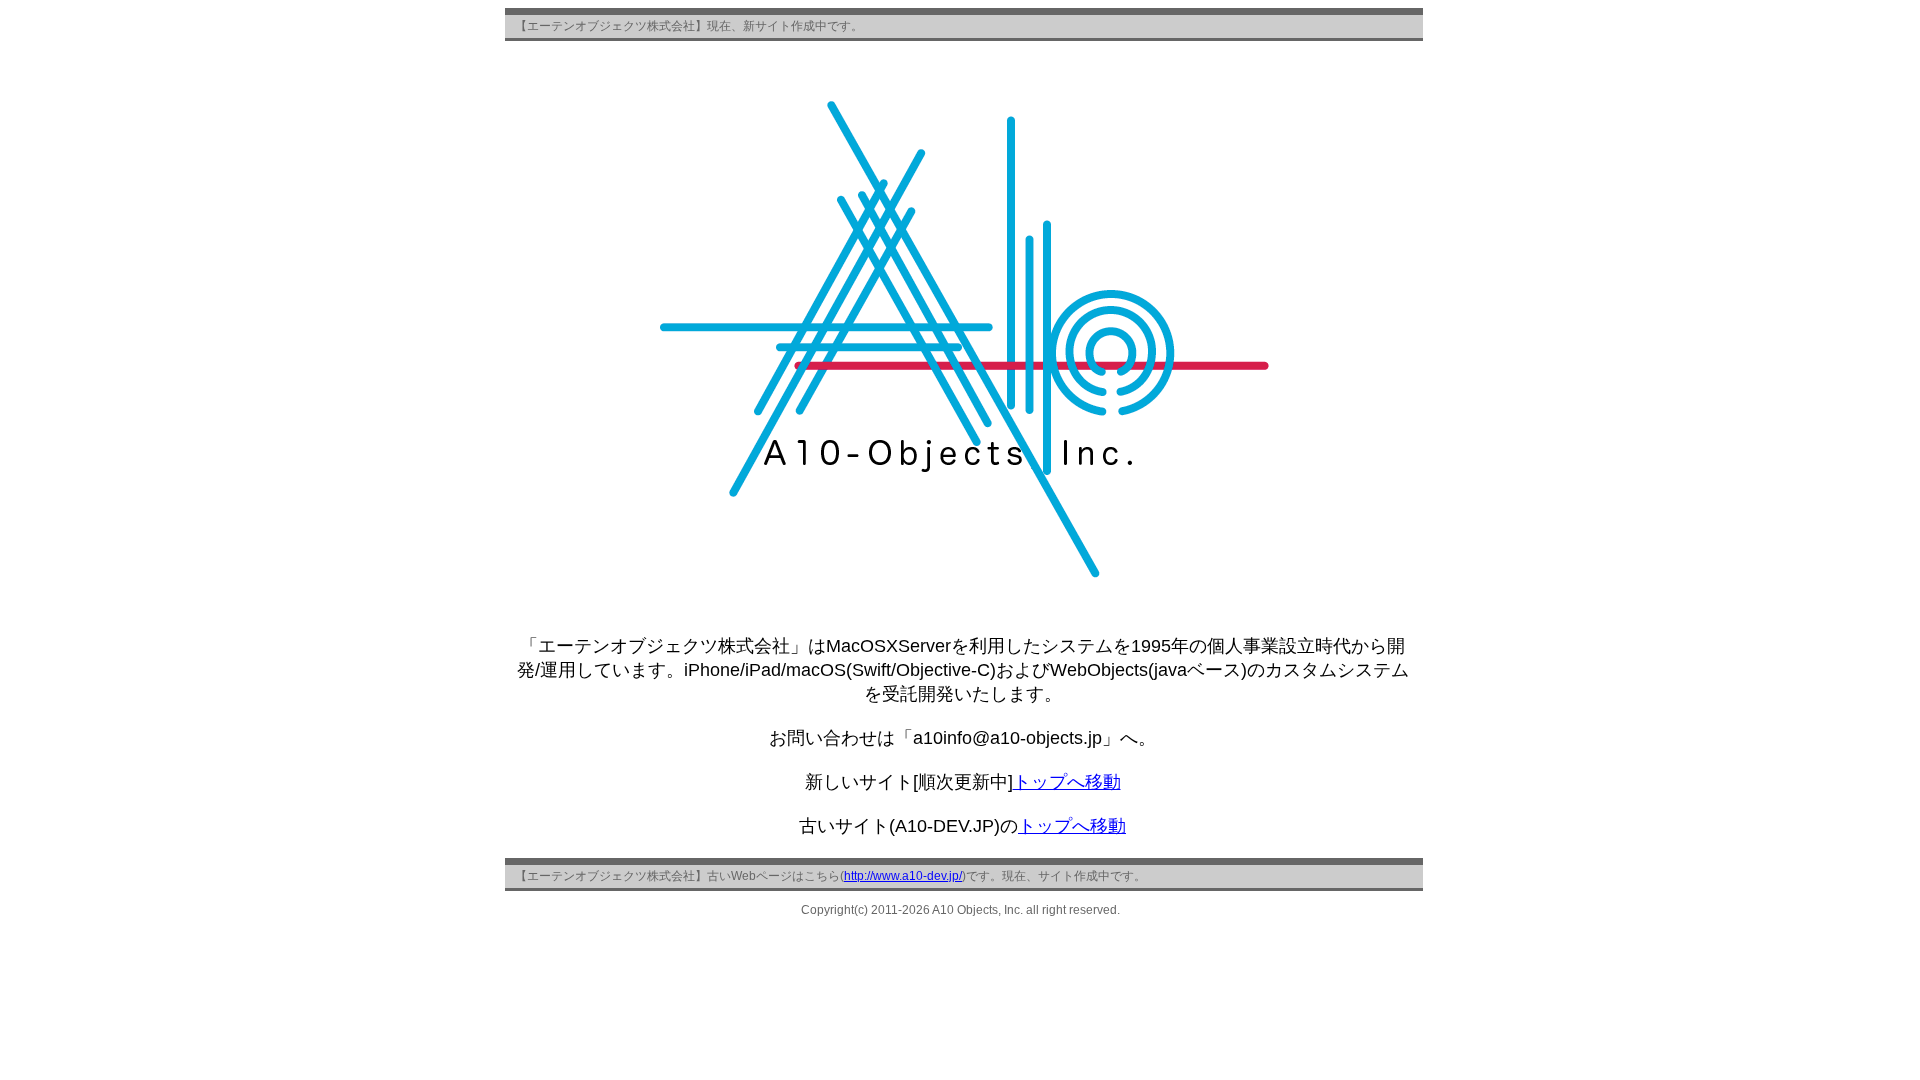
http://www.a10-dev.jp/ (903, 876)
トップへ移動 (1067, 782)
